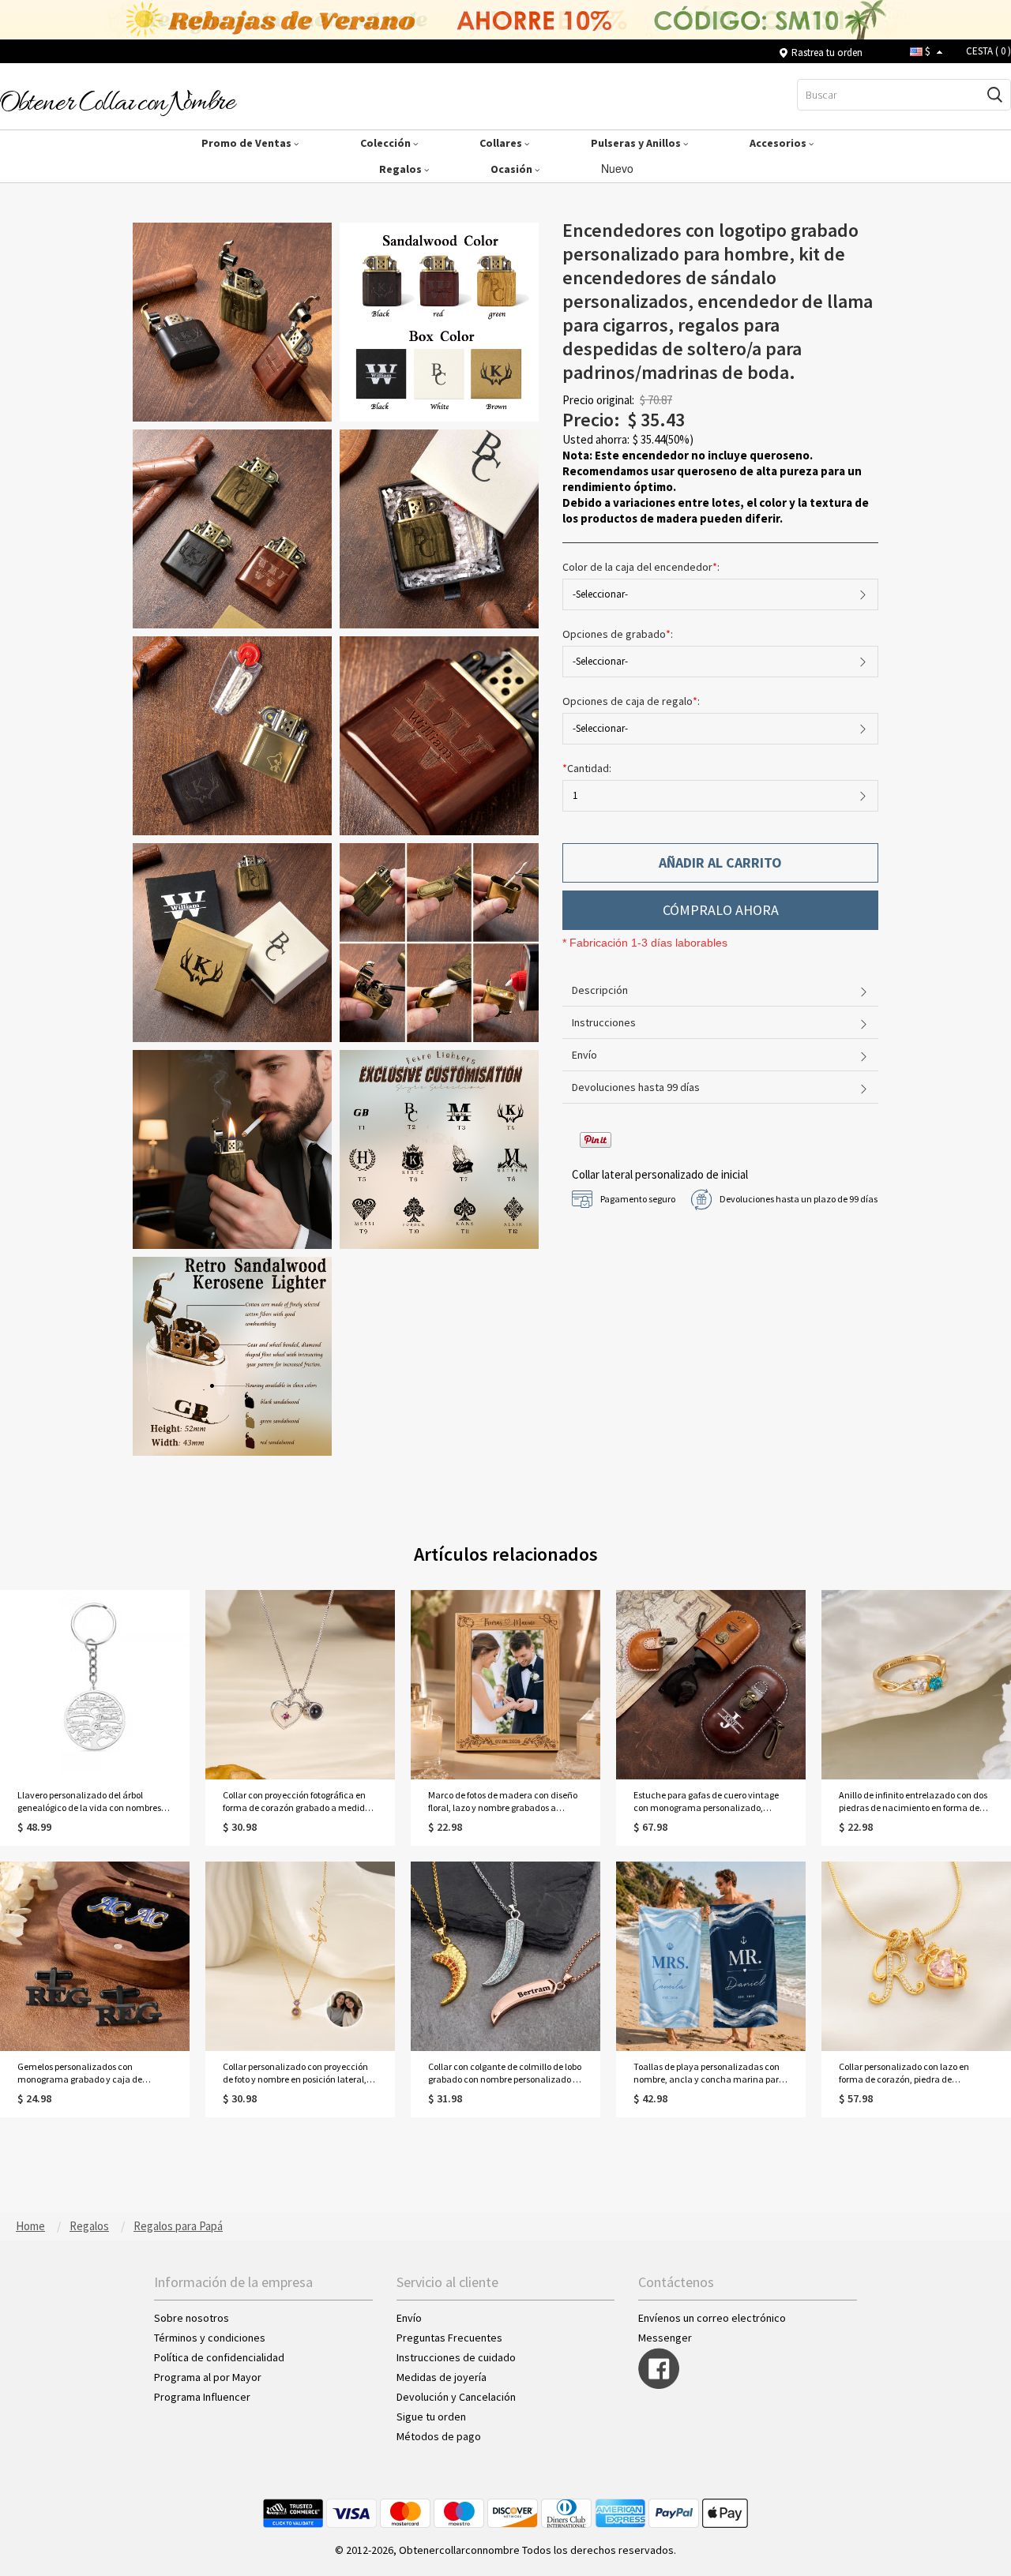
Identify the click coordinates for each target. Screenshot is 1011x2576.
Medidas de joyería (442, 2377)
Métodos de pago (439, 2436)
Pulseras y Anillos (637, 143)
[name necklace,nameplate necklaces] (118, 102)
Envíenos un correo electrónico (712, 2318)
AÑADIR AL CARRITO (720, 862)
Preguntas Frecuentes (449, 2338)
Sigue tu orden (431, 2417)
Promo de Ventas (248, 143)
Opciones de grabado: (619, 634)
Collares (502, 143)
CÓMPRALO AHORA (721, 910)
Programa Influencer (202, 2397)
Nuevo (619, 168)
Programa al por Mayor (209, 2377)
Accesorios (779, 143)
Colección (387, 143)
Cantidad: (587, 768)
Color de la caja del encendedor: (642, 567)
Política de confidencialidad (219, 2357)
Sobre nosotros (192, 2318)
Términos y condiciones (210, 2338)
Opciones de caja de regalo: (632, 701)
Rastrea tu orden (827, 52)
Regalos (402, 169)
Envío (409, 2318)
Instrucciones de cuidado (456, 2357)
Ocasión (513, 169)
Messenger (665, 2338)
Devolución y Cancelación (456, 2397)
